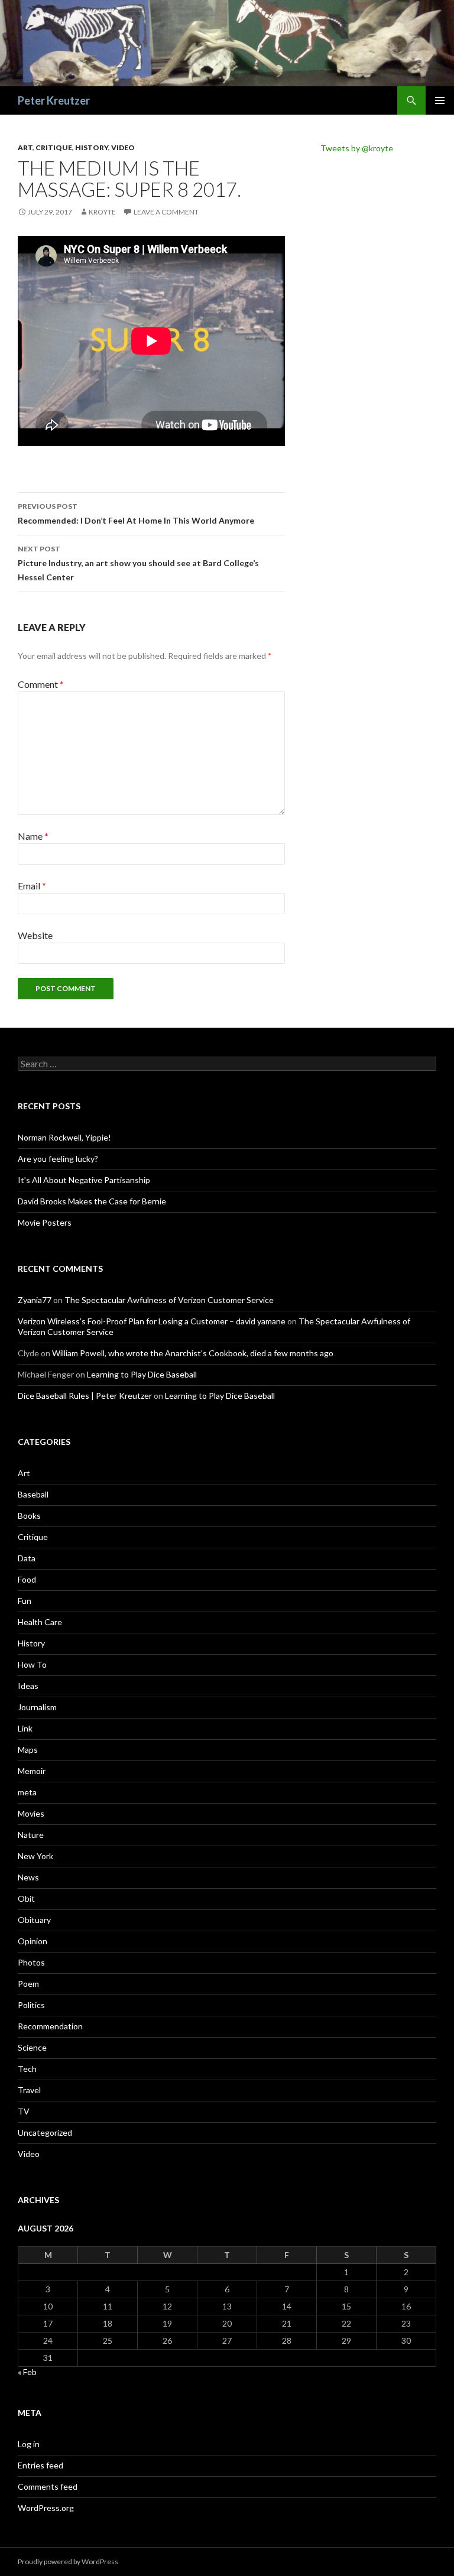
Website (35, 935)
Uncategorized (45, 2132)
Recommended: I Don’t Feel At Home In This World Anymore (136, 514)
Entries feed (40, 2465)
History (92, 147)
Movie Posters (45, 1222)
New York (35, 1856)
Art (25, 147)
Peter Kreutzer (54, 100)
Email (32, 886)
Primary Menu (440, 100)
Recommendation (50, 2026)
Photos (31, 1962)
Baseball (33, 1494)
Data (27, 1558)
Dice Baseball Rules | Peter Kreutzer (85, 1396)
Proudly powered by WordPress (68, 2562)
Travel (29, 2090)
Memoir (32, 1771)
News (28, 1877)
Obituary (34, 1920)
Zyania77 (35, 1300)
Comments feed (48, 2486)
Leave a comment (166, 212)
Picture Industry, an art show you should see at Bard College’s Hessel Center (138, 563)
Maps (28, 1750)
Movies (31, 1813)
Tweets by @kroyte (357, 148)
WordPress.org (46, 2508)
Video (123, 147)
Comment (41, 684)
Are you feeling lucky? (58, 1159)
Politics (31, 2005)
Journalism (37, 1707)
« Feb (27, 2372)
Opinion (33, 1941)
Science (32, 2047)
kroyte (102, 212)
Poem (28, 1984)
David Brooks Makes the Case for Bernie (92, 1201)
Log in (29, 2444)
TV (24, 2111)
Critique (54, 147)
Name (33, 836)
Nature (31, 1835)
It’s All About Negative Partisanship (84, 1180)
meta (27, 1792)
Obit (26, 1898)
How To (32, 1664)
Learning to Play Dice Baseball (142, 1374)
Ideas (28, 1686)
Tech (27, 2069)
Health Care (40, 1622)
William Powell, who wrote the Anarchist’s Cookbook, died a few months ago (193, 1353)
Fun (25, 1601)
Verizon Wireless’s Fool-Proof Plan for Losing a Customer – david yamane (152, 1321)
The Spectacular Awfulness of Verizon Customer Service (169, 1300)
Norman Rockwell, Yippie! (64, 1137)
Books (29, 1516)
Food (27, 1579)
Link (25, 1728)
